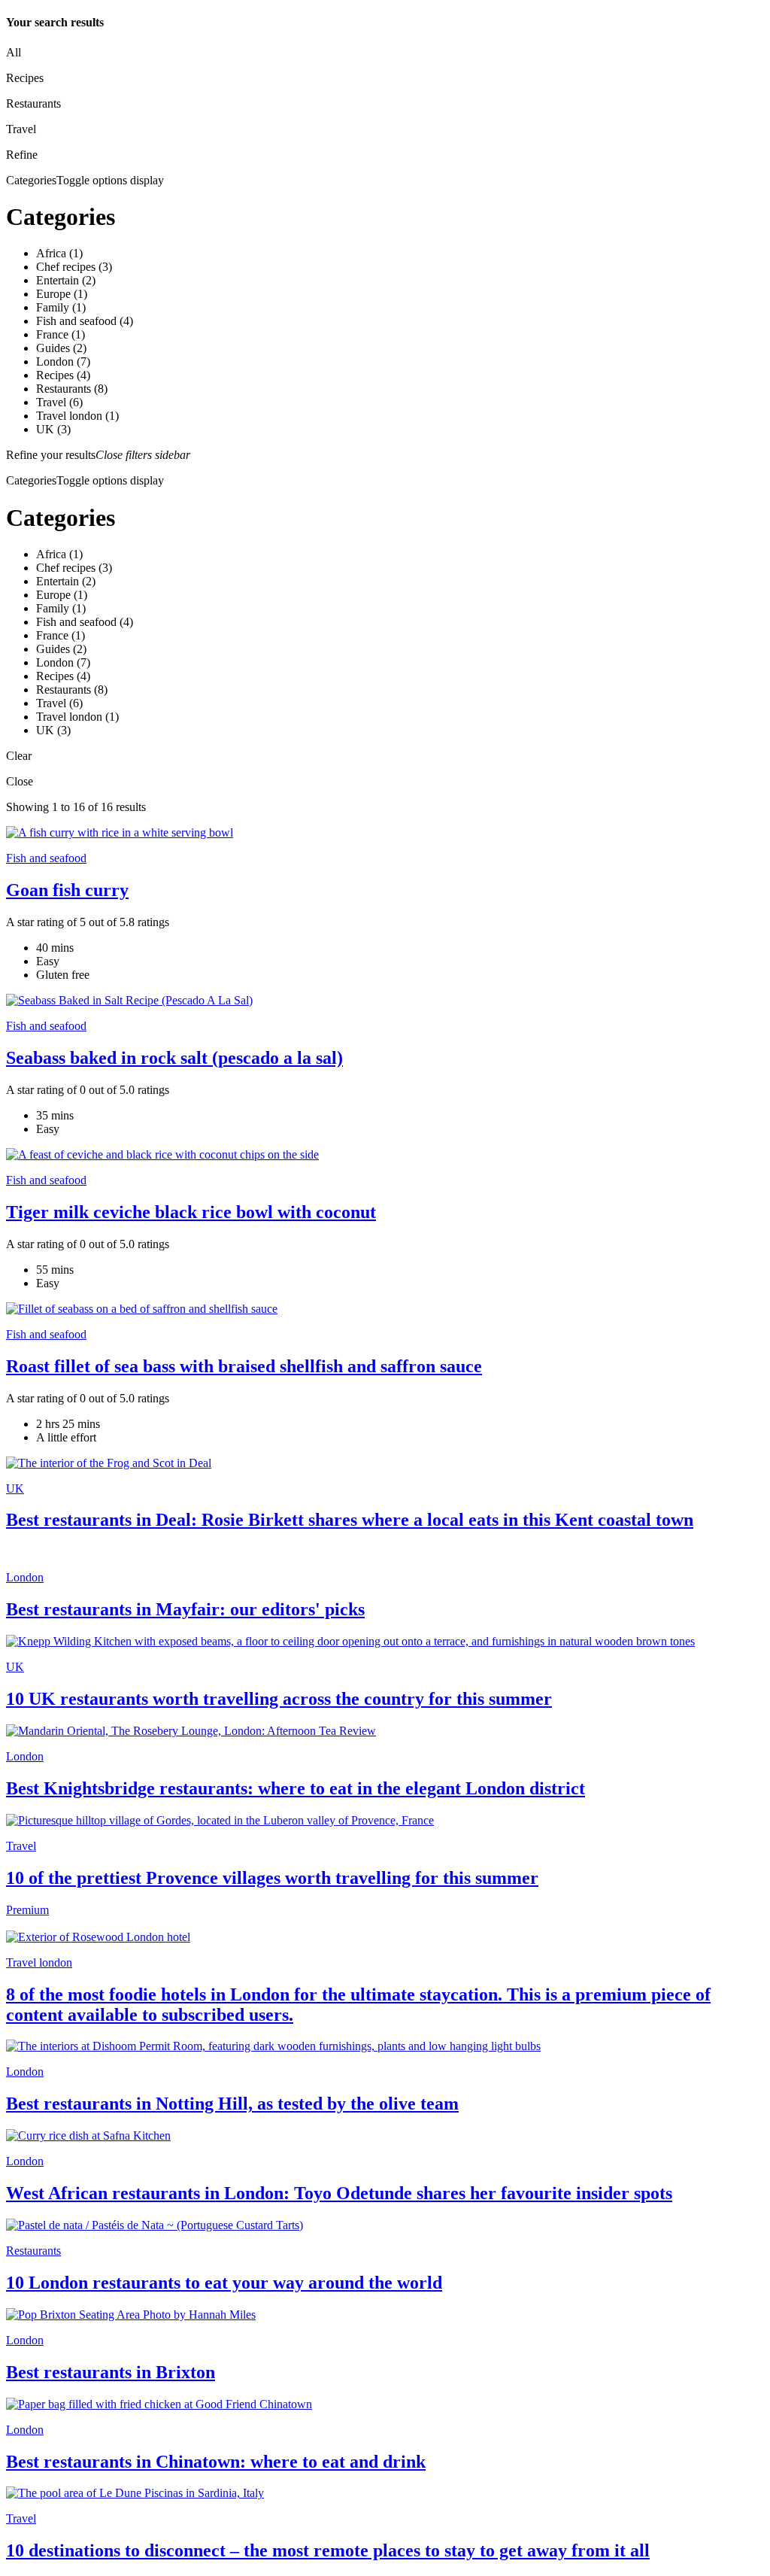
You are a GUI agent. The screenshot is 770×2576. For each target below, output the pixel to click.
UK (15, 1488)
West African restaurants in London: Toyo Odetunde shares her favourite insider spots (339, 2193)
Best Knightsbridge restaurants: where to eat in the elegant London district (296, 1788)
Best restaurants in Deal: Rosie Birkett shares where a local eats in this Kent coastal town (350, 1520)
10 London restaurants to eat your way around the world (224, 2283)
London (25, 1577)
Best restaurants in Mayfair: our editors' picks (185, 1609)
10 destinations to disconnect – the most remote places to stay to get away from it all (328, 2550)
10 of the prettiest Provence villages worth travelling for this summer (272, 1878)
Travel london (39, 1962)
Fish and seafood (46, 858)
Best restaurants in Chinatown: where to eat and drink (216, 2462)
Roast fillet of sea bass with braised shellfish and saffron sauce (244, 1366)
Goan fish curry (67, 890)
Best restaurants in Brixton (111, 2372)
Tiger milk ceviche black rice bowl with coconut (191, 1212)
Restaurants (33, 2251)
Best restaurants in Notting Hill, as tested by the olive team (232, 2104)
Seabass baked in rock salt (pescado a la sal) (174, 1058)
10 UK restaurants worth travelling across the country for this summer (279, 1699)
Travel (21, 1846)
